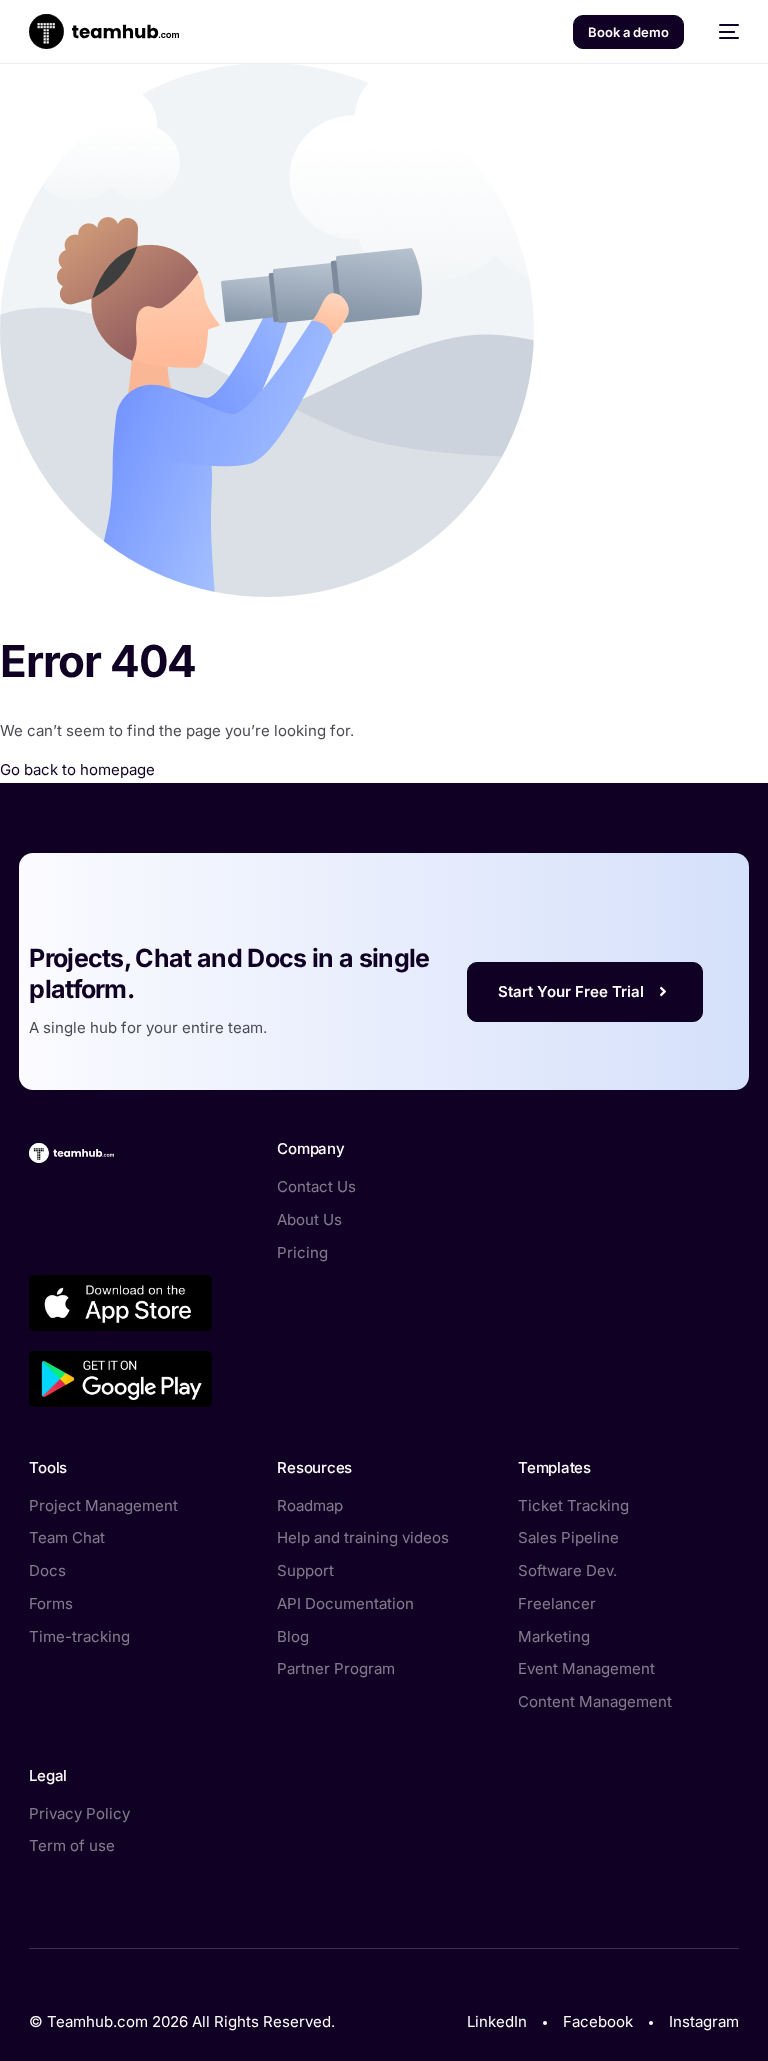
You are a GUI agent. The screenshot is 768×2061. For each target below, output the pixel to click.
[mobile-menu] (721, 31)
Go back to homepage (77, 769)
